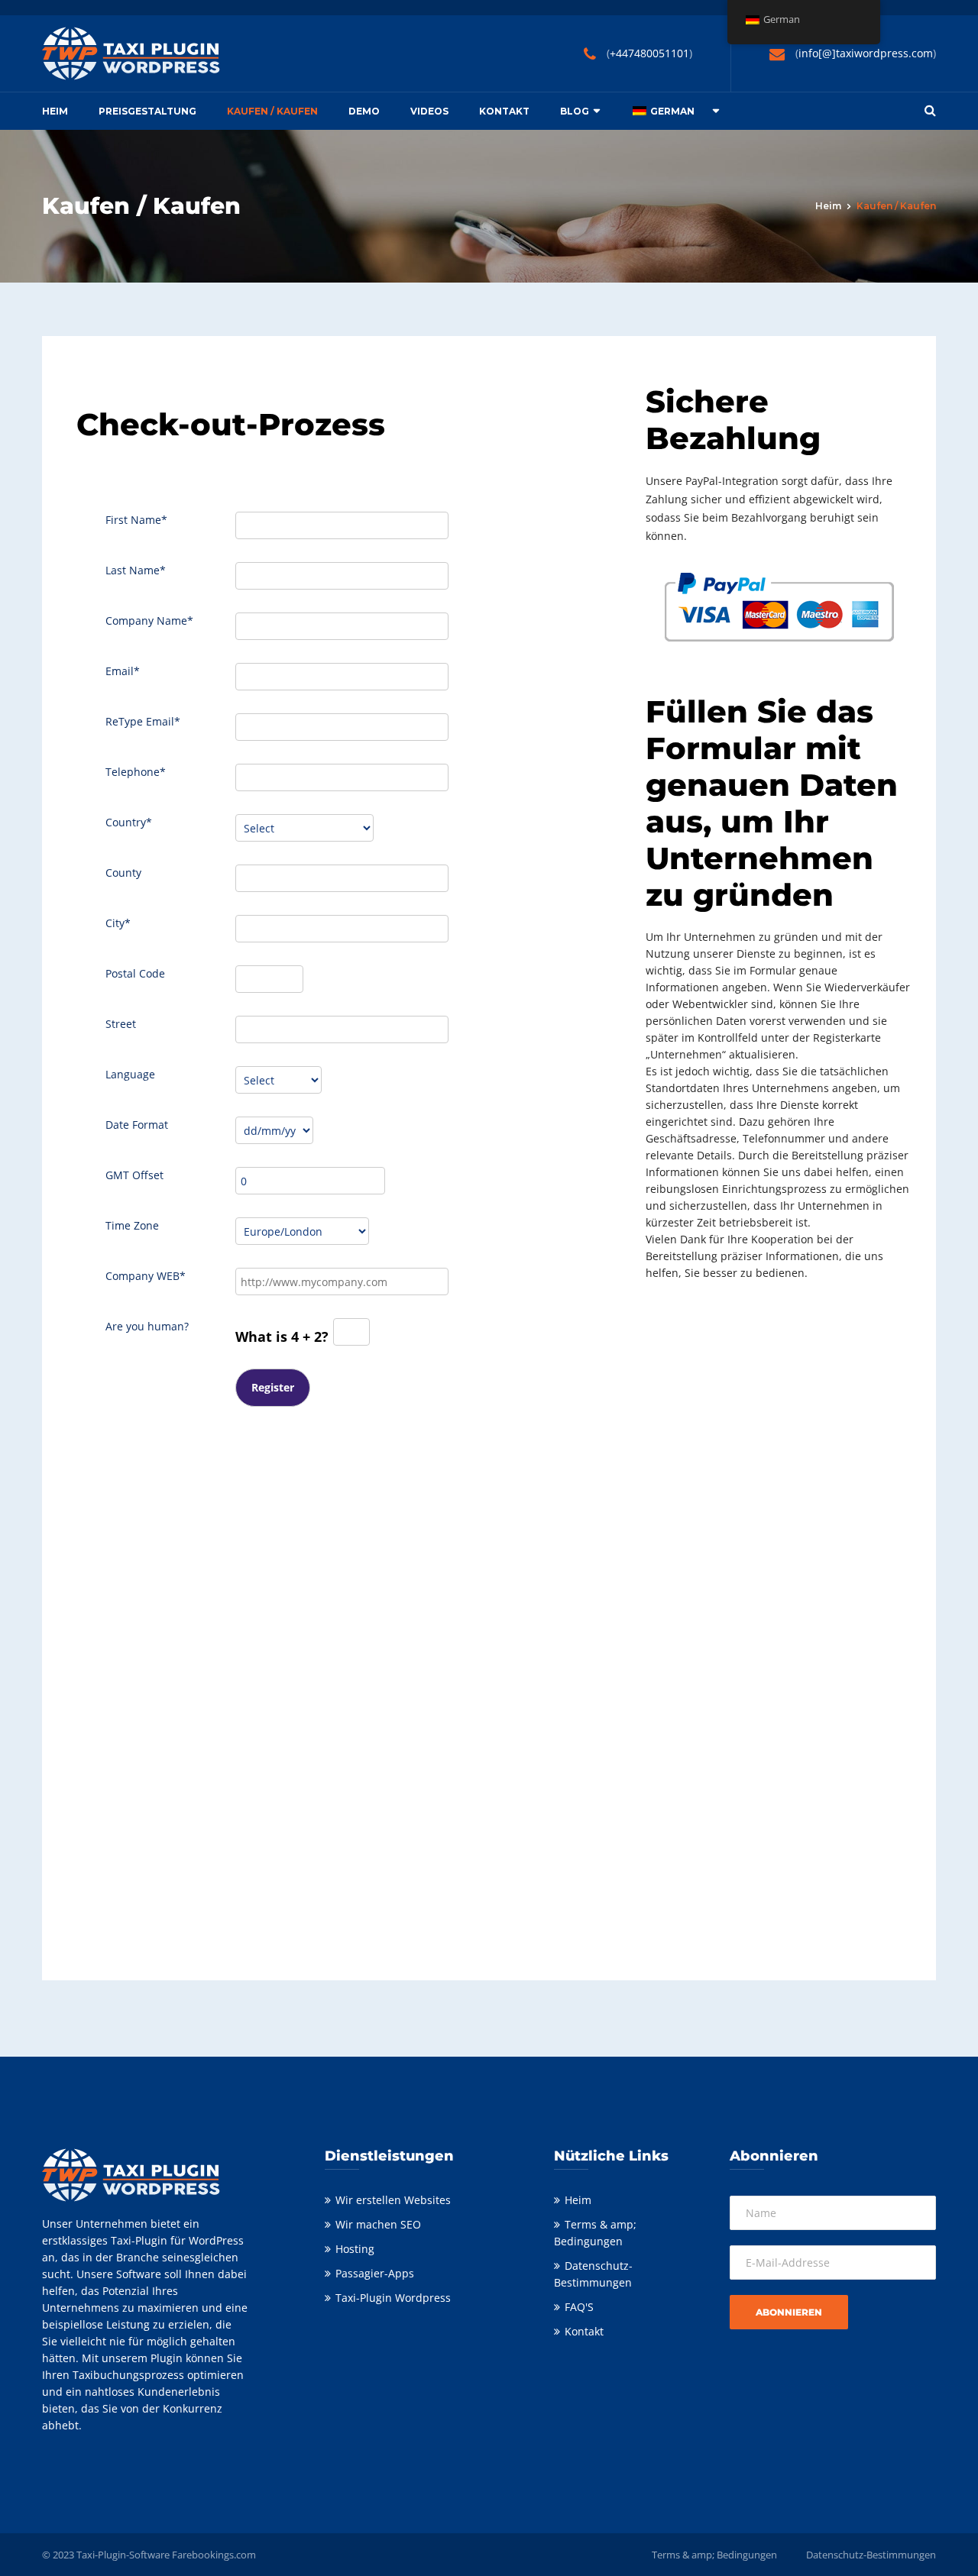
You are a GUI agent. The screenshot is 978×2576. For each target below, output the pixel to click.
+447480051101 (649, 53)
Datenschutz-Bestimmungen (871, 2555)
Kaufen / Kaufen (272, 111)
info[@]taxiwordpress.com (866, 53)
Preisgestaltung (147, 111)
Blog (575, 111)
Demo (364, 111)
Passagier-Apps (375, 2273)
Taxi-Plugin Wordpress (393, 2298)
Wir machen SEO (378, 2224)
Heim (55, 111)
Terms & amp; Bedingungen (714, 2555)
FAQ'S (579, 2307)
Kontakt (504, 111)
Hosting (355, 2249)
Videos (429, 111)
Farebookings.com (214, 2555)
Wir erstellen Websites (393, 2200)
